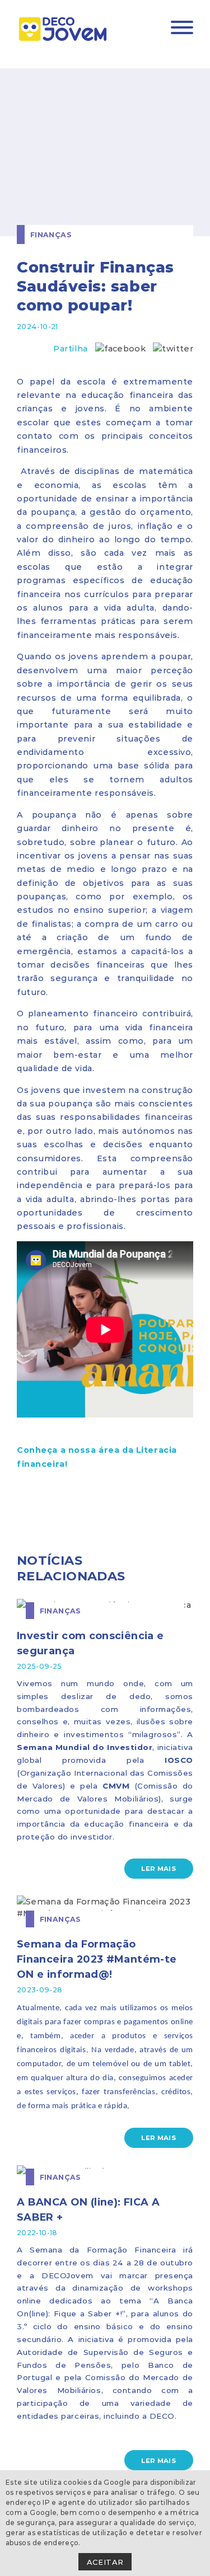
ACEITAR (105, 2562)
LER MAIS (158, 1868)
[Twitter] (173, 348)
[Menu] (182, 29)
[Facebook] (120, 348)
